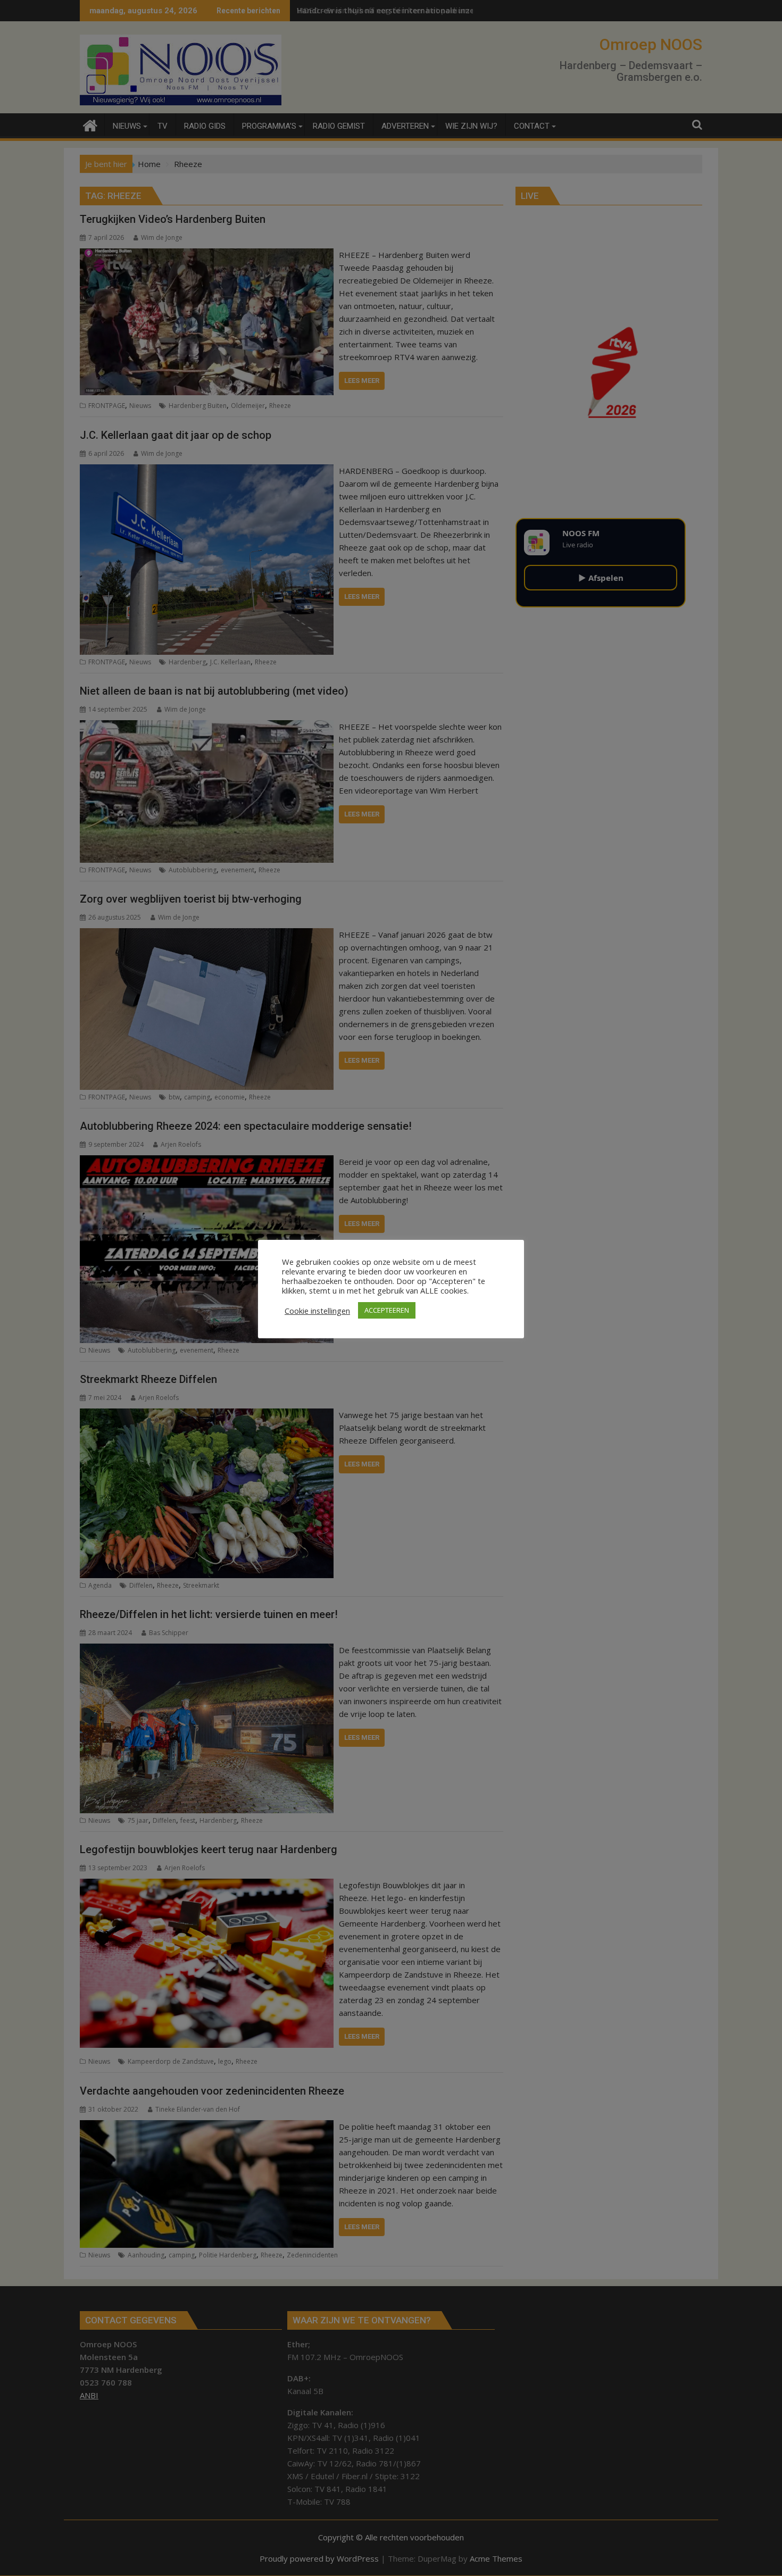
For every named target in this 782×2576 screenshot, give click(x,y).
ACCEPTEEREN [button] (387, 1310)
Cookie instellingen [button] (317, 1311)
